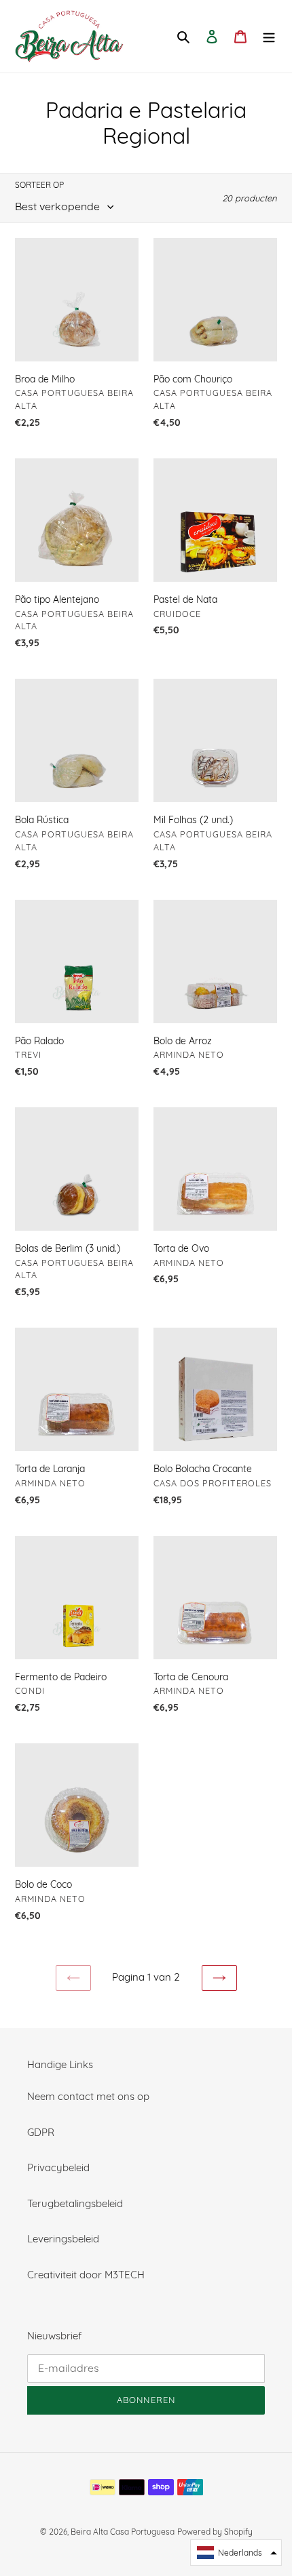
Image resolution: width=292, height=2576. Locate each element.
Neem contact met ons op (88, 2096)
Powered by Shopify (215, 2532)
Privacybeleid (58, 2167)
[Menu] (269, 36)
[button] (236, 2553)
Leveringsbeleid (63, 2239)
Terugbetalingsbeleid (75, 2203)
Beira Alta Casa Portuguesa (123, 2532)
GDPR (41, 2132)
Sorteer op (39, 185)
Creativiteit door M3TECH (86, 2275)
